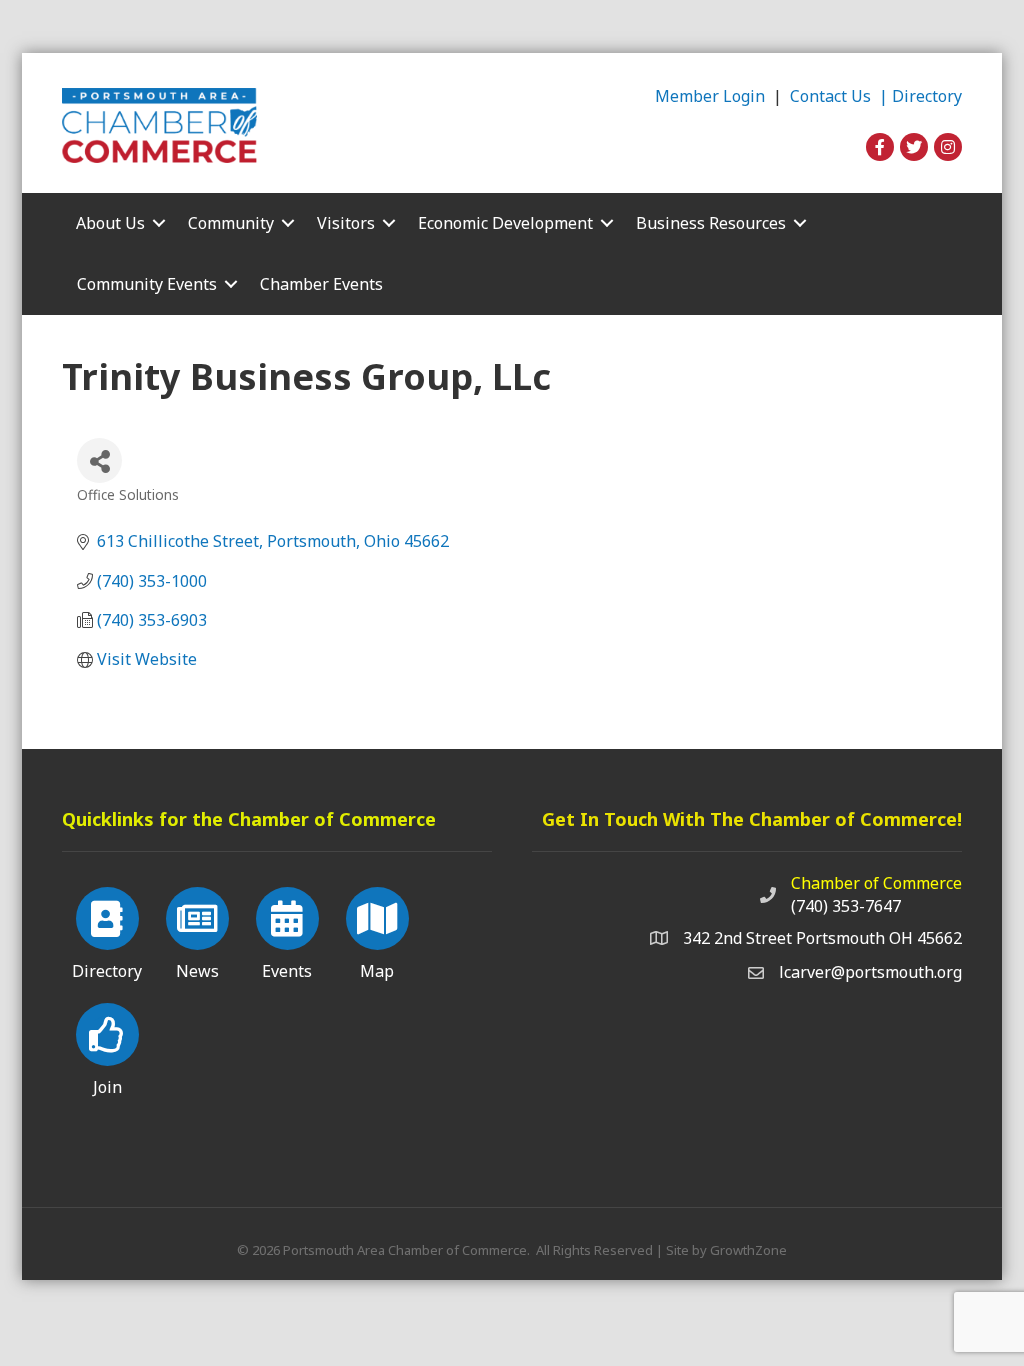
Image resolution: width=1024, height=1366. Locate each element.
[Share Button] (99, 460)
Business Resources (711, 223)
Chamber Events (321, 284)
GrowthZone (748, 1250)
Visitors (346, 223)
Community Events (147, 284)
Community (231, 223)
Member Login (710, 96)
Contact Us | (841, 96)
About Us (110, 223)
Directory (927, 96)
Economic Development (505, 223)
